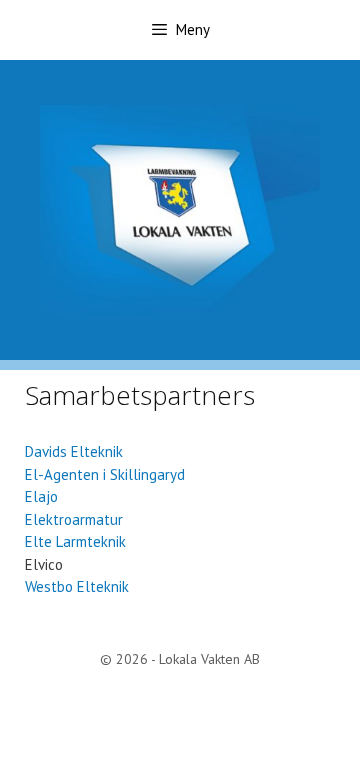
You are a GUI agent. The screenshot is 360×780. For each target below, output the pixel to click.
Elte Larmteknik (75, 541)
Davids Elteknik (74, 451)
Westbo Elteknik (77, 586)
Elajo (41, 496)
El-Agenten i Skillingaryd (105, 474)
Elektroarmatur (74, 519)
